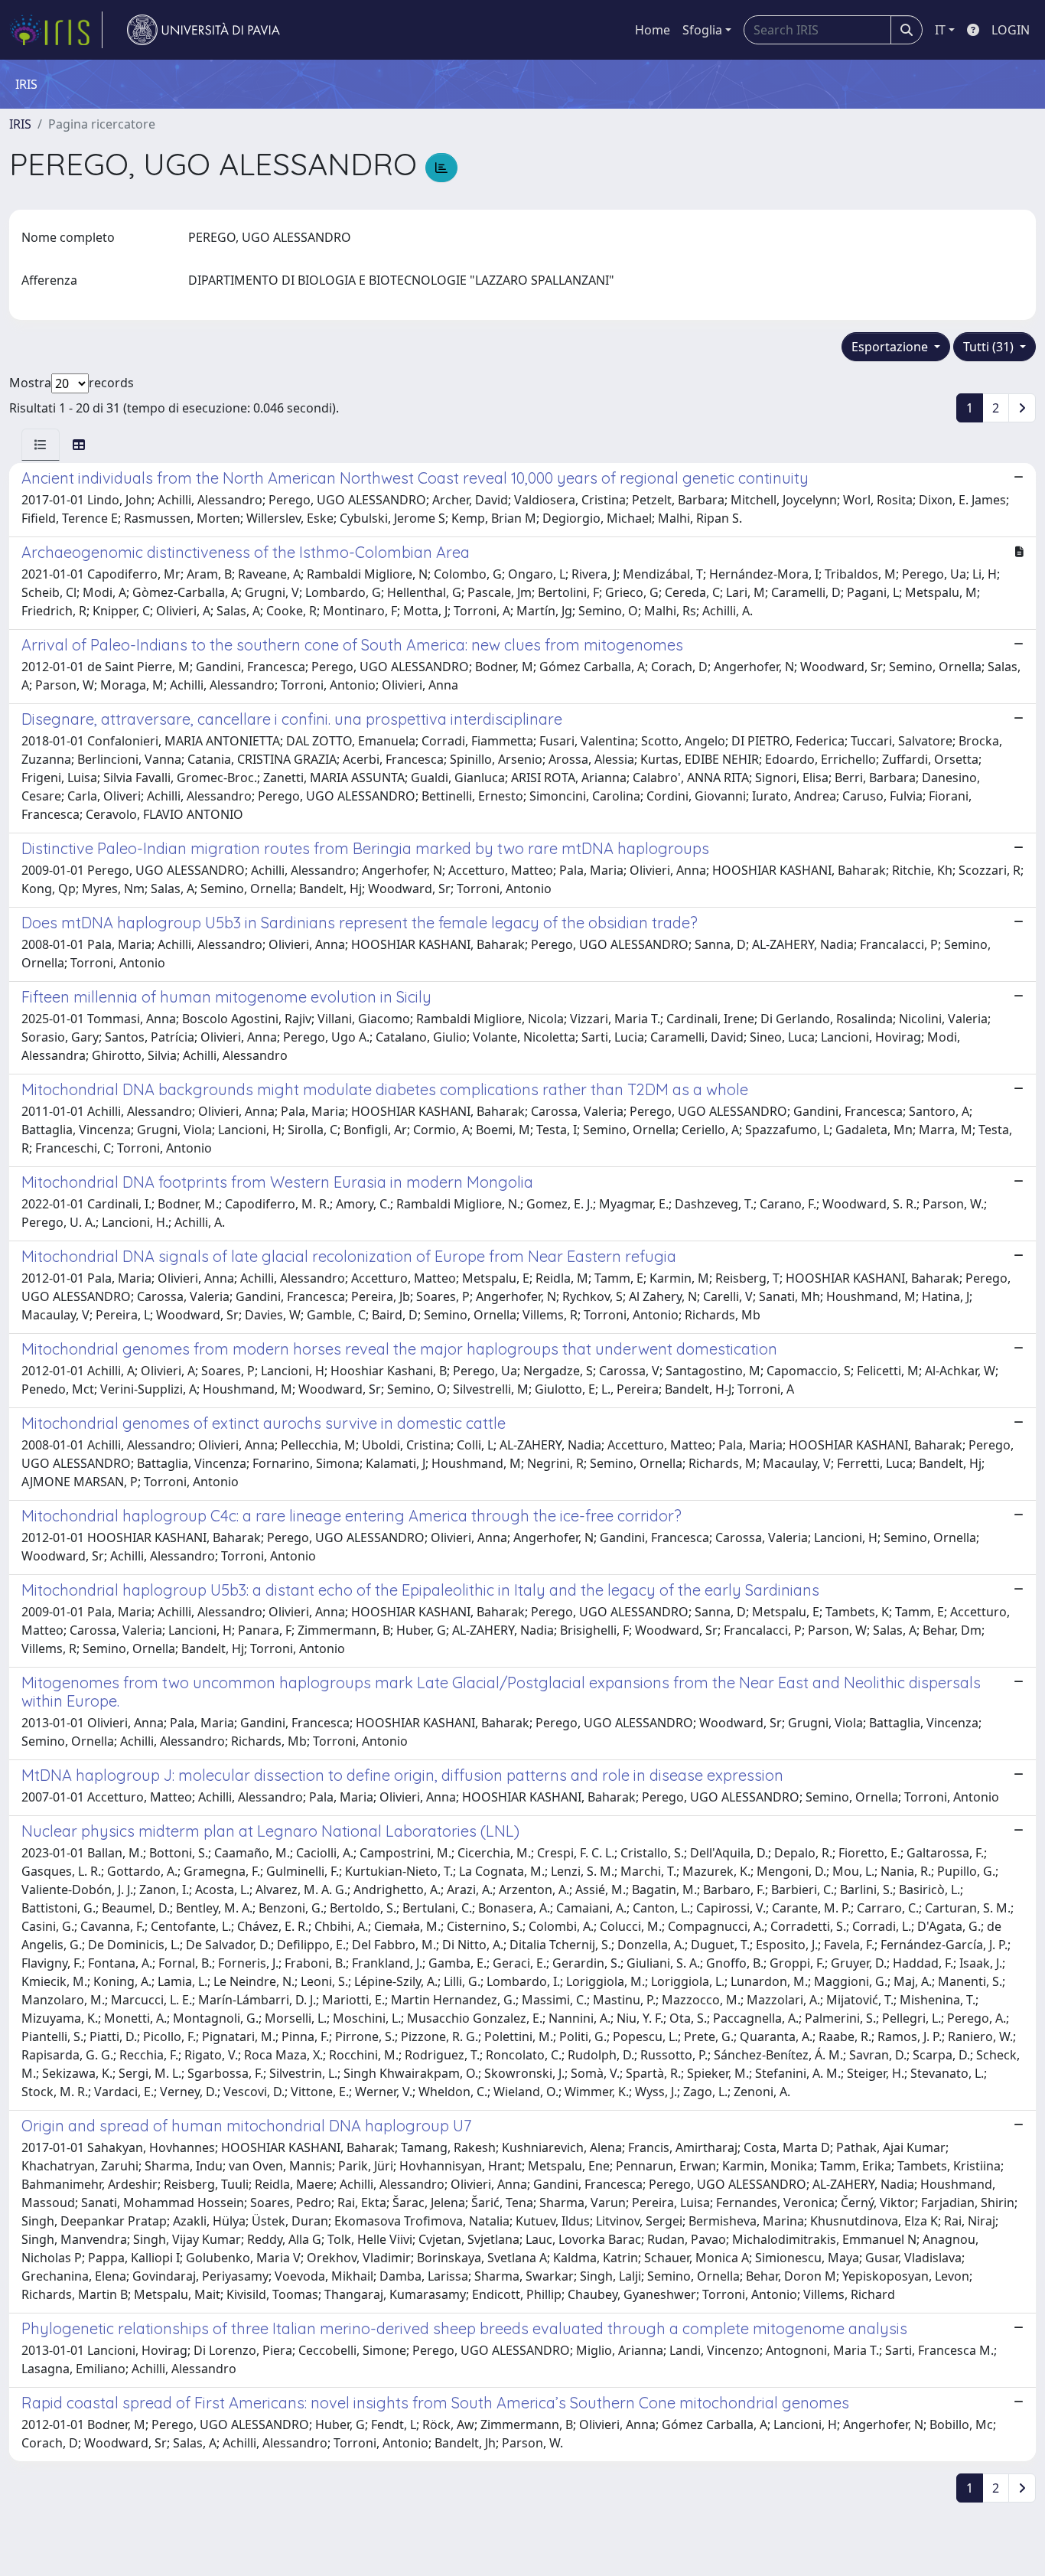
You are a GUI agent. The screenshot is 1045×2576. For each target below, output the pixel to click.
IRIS (20, 124)
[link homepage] (56, 30)
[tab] (41, 445)
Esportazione (891, 347)
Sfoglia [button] (702, 30)
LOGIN (1011, 30)
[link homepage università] (203, 30)
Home (653, 30)
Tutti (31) (990, 347)
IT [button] (940, 30)
